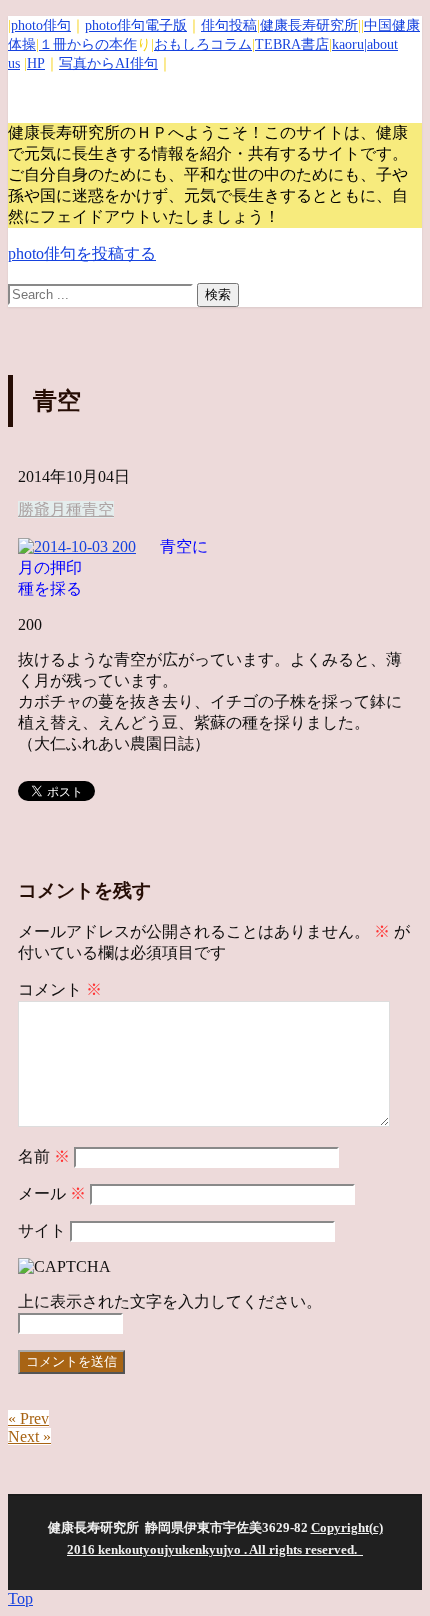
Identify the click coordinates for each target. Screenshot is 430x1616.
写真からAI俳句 (108, 63)
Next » (29, 1436)
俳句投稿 (229, 25)
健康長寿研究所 (309, 25)
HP (36, 63)
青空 (98, 509)
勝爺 (34, 509)
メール (52, 1193)
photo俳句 (41, 25)
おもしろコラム (203, 44)
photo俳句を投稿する (82, 253)
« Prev (28, 1418)
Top (20, 1598)
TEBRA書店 (292, 44)
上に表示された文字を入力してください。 (170, 1301)
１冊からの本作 (88, 44)
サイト (42, 1230)
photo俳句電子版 (136, 25)
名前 (44, 1156)
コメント (60, 989)
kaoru (348, 44)
